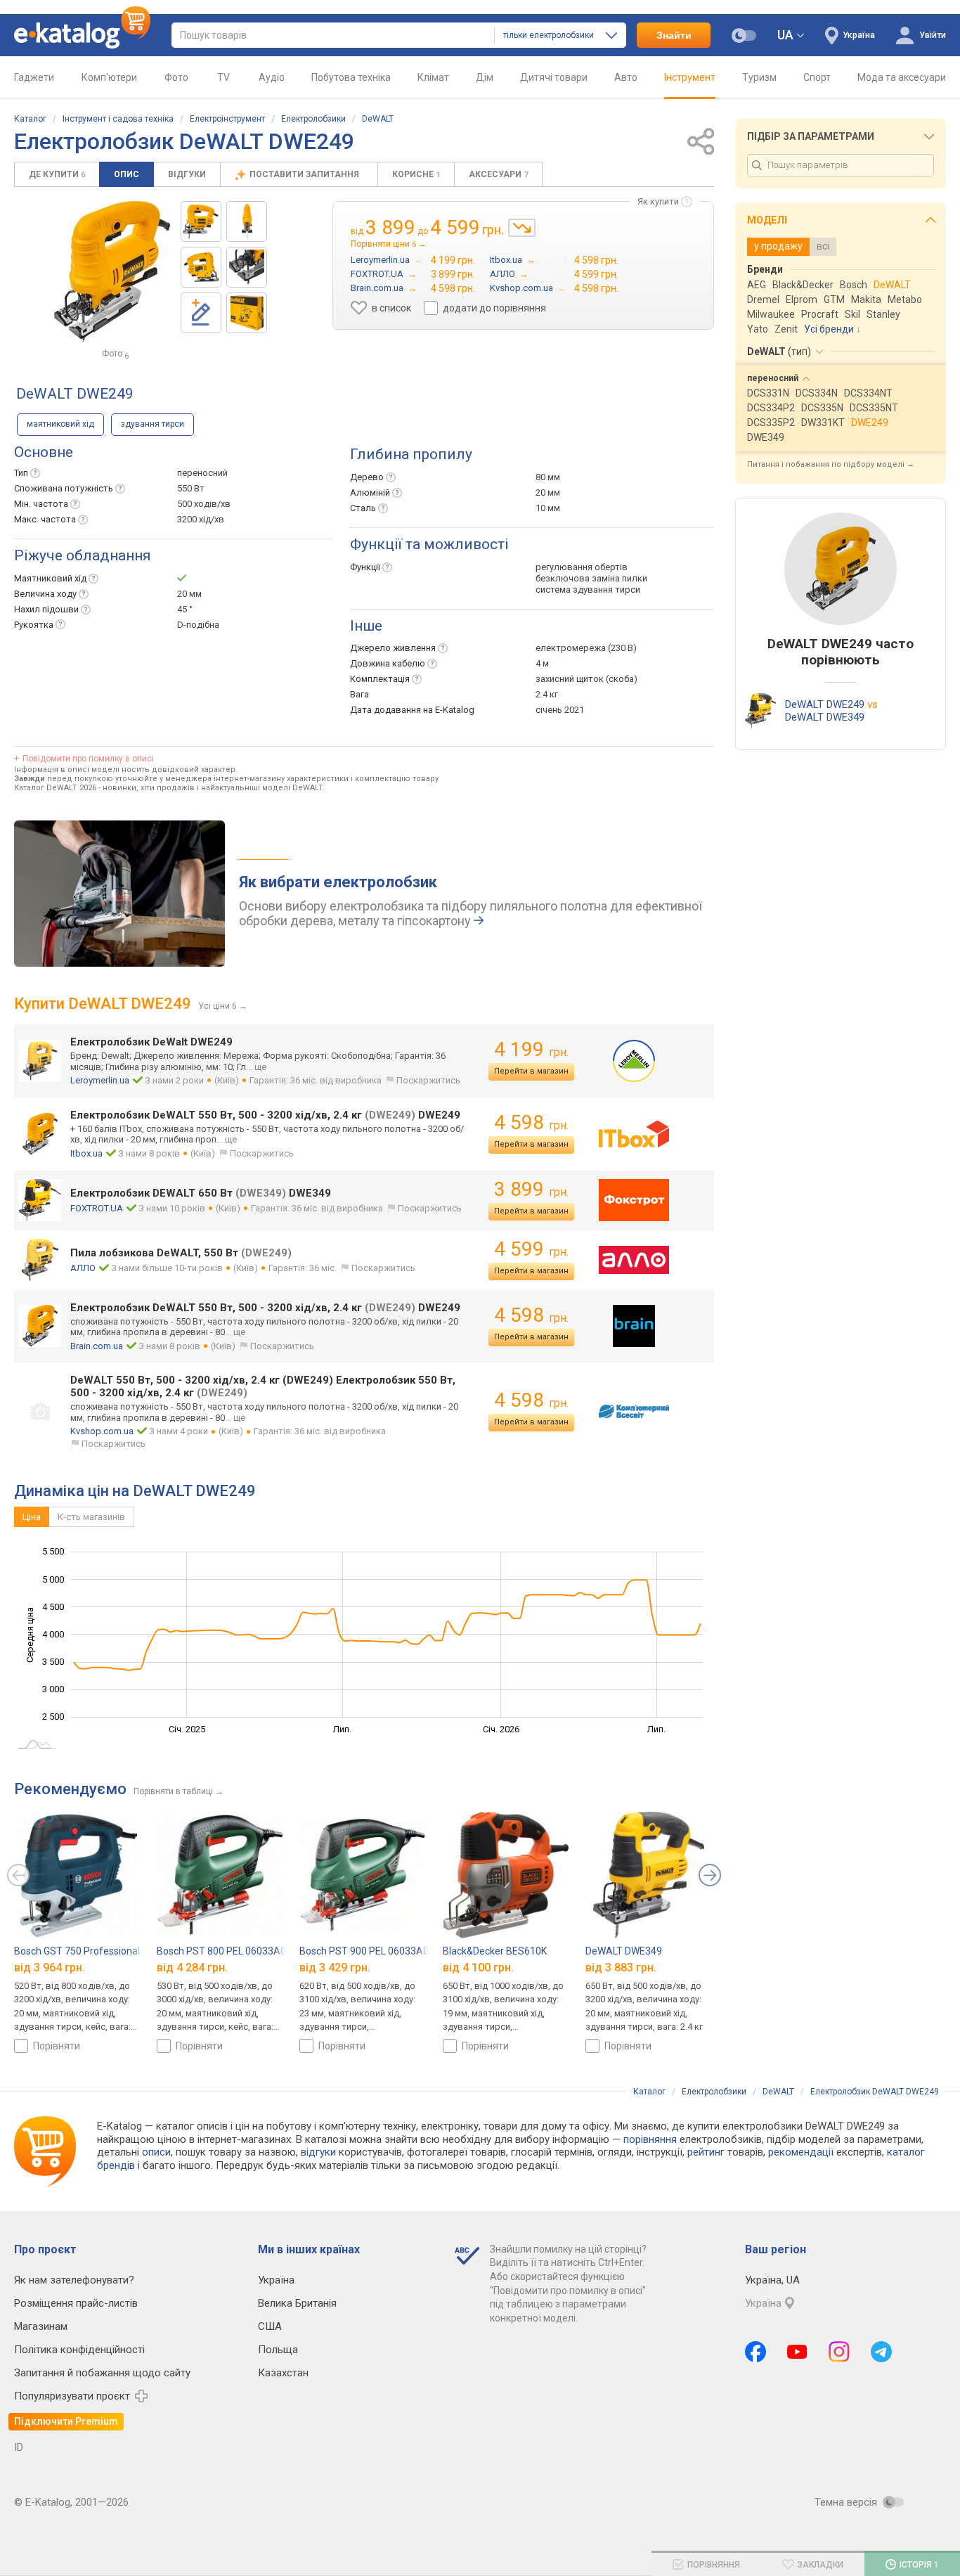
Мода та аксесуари (902, 77)
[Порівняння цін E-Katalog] (82, 35)
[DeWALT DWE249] (201, 221)
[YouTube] (797, 2352)
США (270, 2326)
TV (223, 77)
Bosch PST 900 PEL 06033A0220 (372, 1951)
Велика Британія (297, 2303)
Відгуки (187, 174)
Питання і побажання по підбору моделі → (831, 464)
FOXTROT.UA (97, 1208)
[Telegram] (881, 2352)
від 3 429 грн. (335, 1968)
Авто (626, 77)
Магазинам (41, 2326)
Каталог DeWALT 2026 (55, 788)
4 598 (531, 1122)
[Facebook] (755, 2352)
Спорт (817, 77)
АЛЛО (83, 1268)
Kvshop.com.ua (102, 1431)
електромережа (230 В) (586, 648)
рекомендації (801, 2152)
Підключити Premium (66, 2421)
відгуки (318, 2152)
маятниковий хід (60, 424)
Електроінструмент (227, 119)
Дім (485, 77)
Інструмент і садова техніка (118, 119)
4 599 (531, 1249)
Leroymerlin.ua (100, 1080)
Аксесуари (498, 174)
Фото (176, 77)
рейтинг (706, 2152)
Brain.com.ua (97, 1346)
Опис (127, 174)
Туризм (759, 77)
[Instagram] (839, 2352)
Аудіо (272, 77)
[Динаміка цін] (522, 228)
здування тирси (153, 424)
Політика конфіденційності (79, 2350)
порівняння (650, 2139)
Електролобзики (313, 119)
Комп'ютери (109, 77)
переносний (202, 473)
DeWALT (378, 119)
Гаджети (34, 77)
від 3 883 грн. (621, 1968)
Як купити (658, 201)
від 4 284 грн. (192, 1968)
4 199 (531, 1049)
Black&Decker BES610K (495, 1951)
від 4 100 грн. (478, 1968)
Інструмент (690, 77)
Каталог (30, 119)
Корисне (416, 174)
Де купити (57, 174)
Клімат (433, 77)
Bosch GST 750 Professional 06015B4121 (106, 1951)
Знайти (674, 35)
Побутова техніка (351, 77)
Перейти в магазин (531, 1071)
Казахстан (283, 2373)
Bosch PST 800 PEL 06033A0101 (230, 1951)
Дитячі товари (554, 77)
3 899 (531, 1189)
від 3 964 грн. (50, 1968)
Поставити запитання (305, 174)
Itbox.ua (86, 1153)
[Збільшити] (112, 271)
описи (156, 2152)
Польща (278, 2350)
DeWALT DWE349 (624, 1951)
